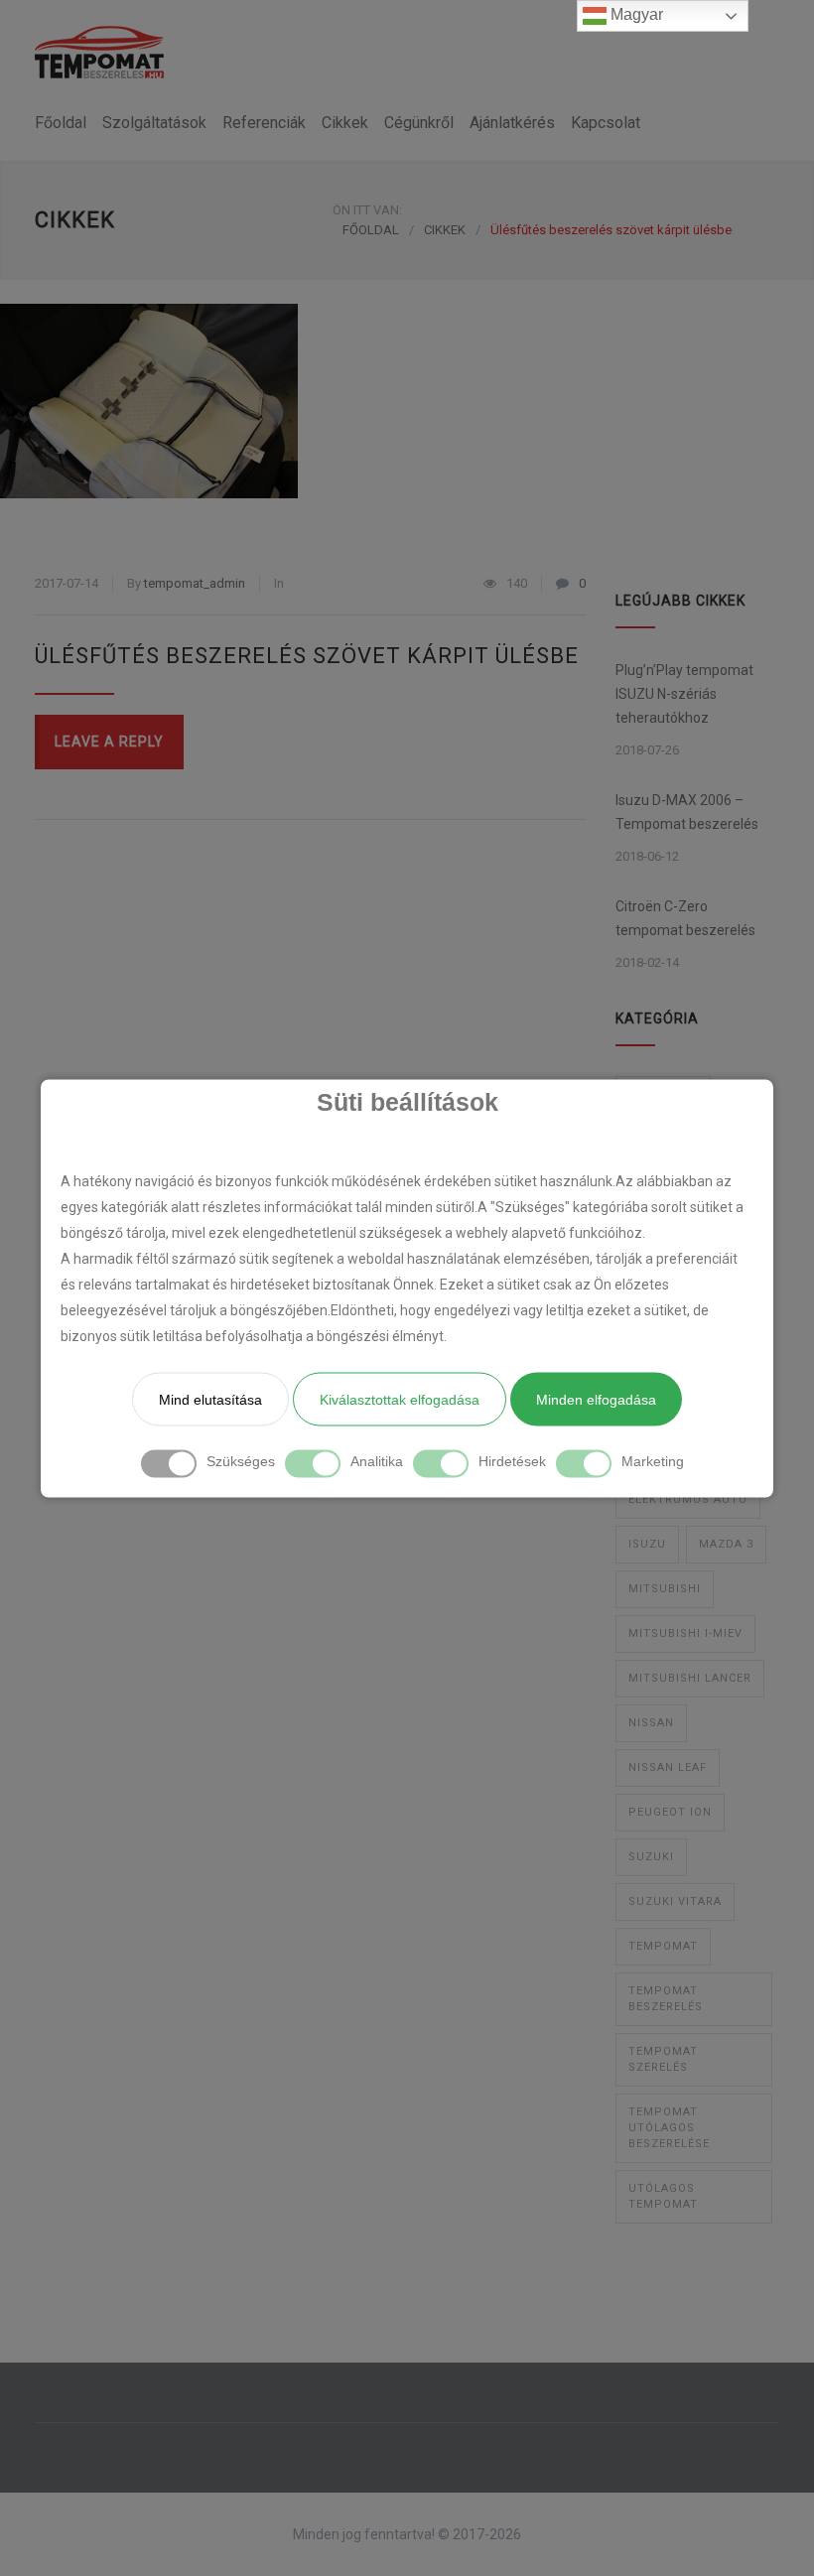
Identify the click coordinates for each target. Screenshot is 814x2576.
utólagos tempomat (663, 2196)
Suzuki (651, 1857)
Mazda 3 (726, 1544)
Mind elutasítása (210, 1399)
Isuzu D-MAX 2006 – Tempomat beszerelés (687, 812)
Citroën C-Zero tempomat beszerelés (685, 918)
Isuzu (647, 1544)
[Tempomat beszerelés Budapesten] (99, 52)
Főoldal (61, 123)
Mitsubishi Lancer (690, 1678)
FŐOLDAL (371, 230)
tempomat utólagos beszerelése (669, 2128)
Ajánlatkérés (512, 123)
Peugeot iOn (670, 1812)
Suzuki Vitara (675, 1901)
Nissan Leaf (668, 1767)
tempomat (663, 1946)
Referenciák (264, 123)
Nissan (651, 1723)
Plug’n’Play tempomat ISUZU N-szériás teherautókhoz (684, 694)
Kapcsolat (606, 123)
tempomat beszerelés (666, 1999)
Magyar (635, 14)
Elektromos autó (688, 1499)
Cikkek (345, 123)
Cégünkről (419, 123)
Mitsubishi (665, 1589)
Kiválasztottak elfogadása (400, 1399)
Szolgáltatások (154, 123)
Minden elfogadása (596, 1399)
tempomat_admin (195, 583)
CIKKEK (75, 220)
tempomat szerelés (663, 2059)
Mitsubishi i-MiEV (685, 1633)
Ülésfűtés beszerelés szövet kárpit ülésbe (307, 656)
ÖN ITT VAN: (367, 210)
